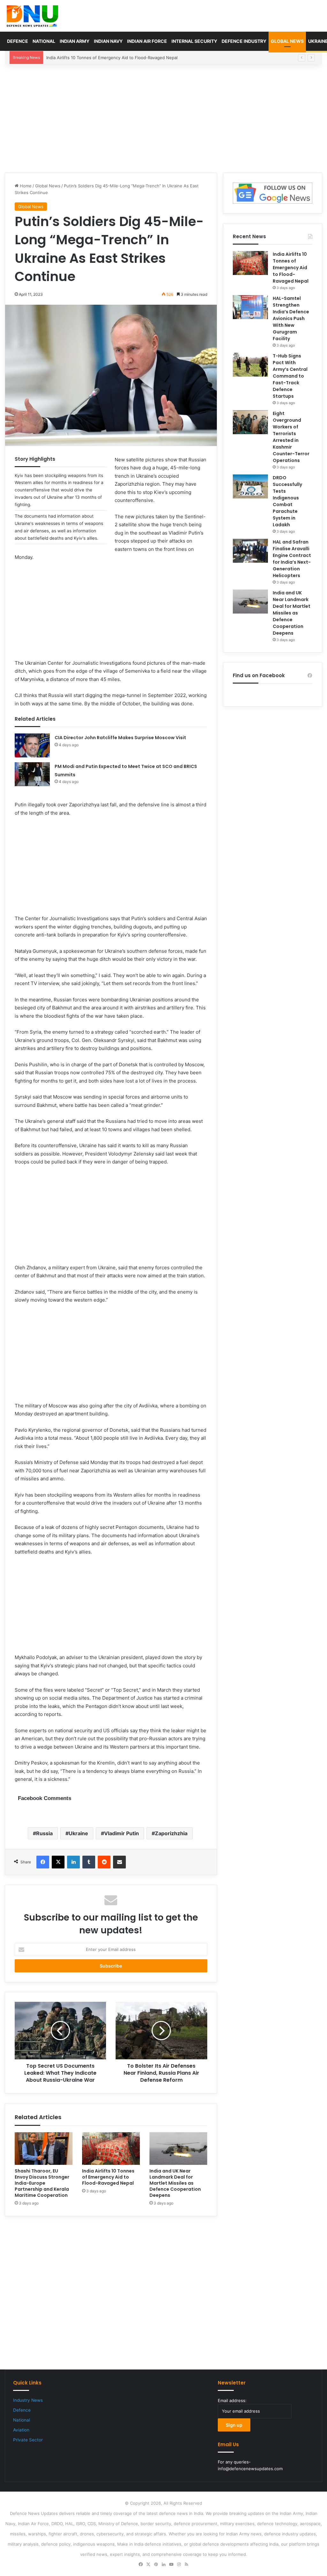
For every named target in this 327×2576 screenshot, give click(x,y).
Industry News (28, 2400)
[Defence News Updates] (32, 16)
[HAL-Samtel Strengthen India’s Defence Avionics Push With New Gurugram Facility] (250, 307)
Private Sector (28, 2440)
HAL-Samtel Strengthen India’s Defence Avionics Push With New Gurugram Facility (128, 58)
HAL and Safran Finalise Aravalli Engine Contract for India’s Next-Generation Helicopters (292, 559)
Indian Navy (108, 41)
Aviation (21, 2430)
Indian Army (75, 41)
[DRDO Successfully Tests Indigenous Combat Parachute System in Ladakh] (250, 486)
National (44, 41)
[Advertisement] (163, 118)
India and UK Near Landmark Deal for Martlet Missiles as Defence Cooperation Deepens (175, 2183)
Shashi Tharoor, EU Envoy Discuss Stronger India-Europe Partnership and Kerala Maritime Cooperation (42, 2183)
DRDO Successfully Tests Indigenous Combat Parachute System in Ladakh (287, 501)
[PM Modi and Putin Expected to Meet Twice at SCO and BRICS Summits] (32, 774)
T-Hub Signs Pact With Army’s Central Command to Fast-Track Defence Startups (290, 376)
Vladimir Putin (122, 1833)
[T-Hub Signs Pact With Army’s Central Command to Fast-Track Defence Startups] (250, 365)
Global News (287, 41)
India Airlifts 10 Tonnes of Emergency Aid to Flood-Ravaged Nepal (108, 2177)
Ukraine (78, 1833)
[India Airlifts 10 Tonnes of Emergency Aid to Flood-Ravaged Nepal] (111, 2149)
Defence (18, 41)
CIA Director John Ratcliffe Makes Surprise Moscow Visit (120, 738)
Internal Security (194, 41)
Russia (44, 1833)
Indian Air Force (147, 41)
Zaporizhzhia (171, 1833)
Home (25, 186)
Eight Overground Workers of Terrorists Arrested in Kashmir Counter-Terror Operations (291, 437)
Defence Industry (244, 41)
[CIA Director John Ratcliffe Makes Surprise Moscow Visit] (32, 745)
